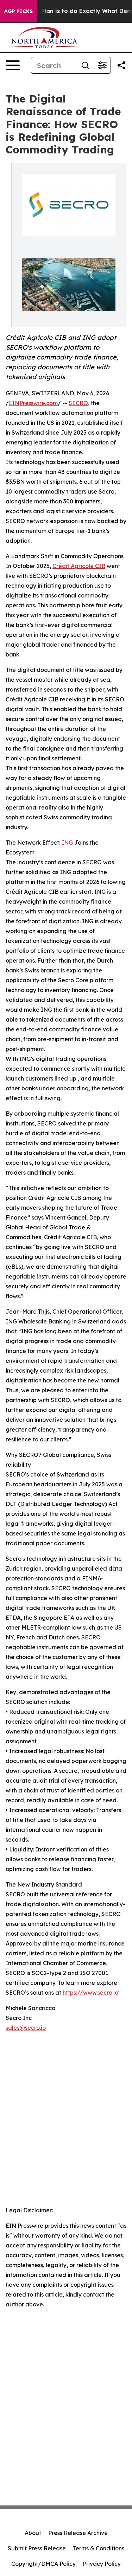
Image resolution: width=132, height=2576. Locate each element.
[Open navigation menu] (13, 65)
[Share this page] (121, 65)
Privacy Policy (102, 2564)
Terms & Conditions (99, 2548)
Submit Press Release (37, 2548)
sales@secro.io (26, 2028)
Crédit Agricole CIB (79, 566)
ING (67, 843)
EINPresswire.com (33, 403)
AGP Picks (18, 11)
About (33, 2533)
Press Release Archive (78, 2533)
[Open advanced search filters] (102, 65)
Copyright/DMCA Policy (43, 2564)
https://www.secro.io (90, 1993)
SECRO (78, 403)
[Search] (85, 65)
